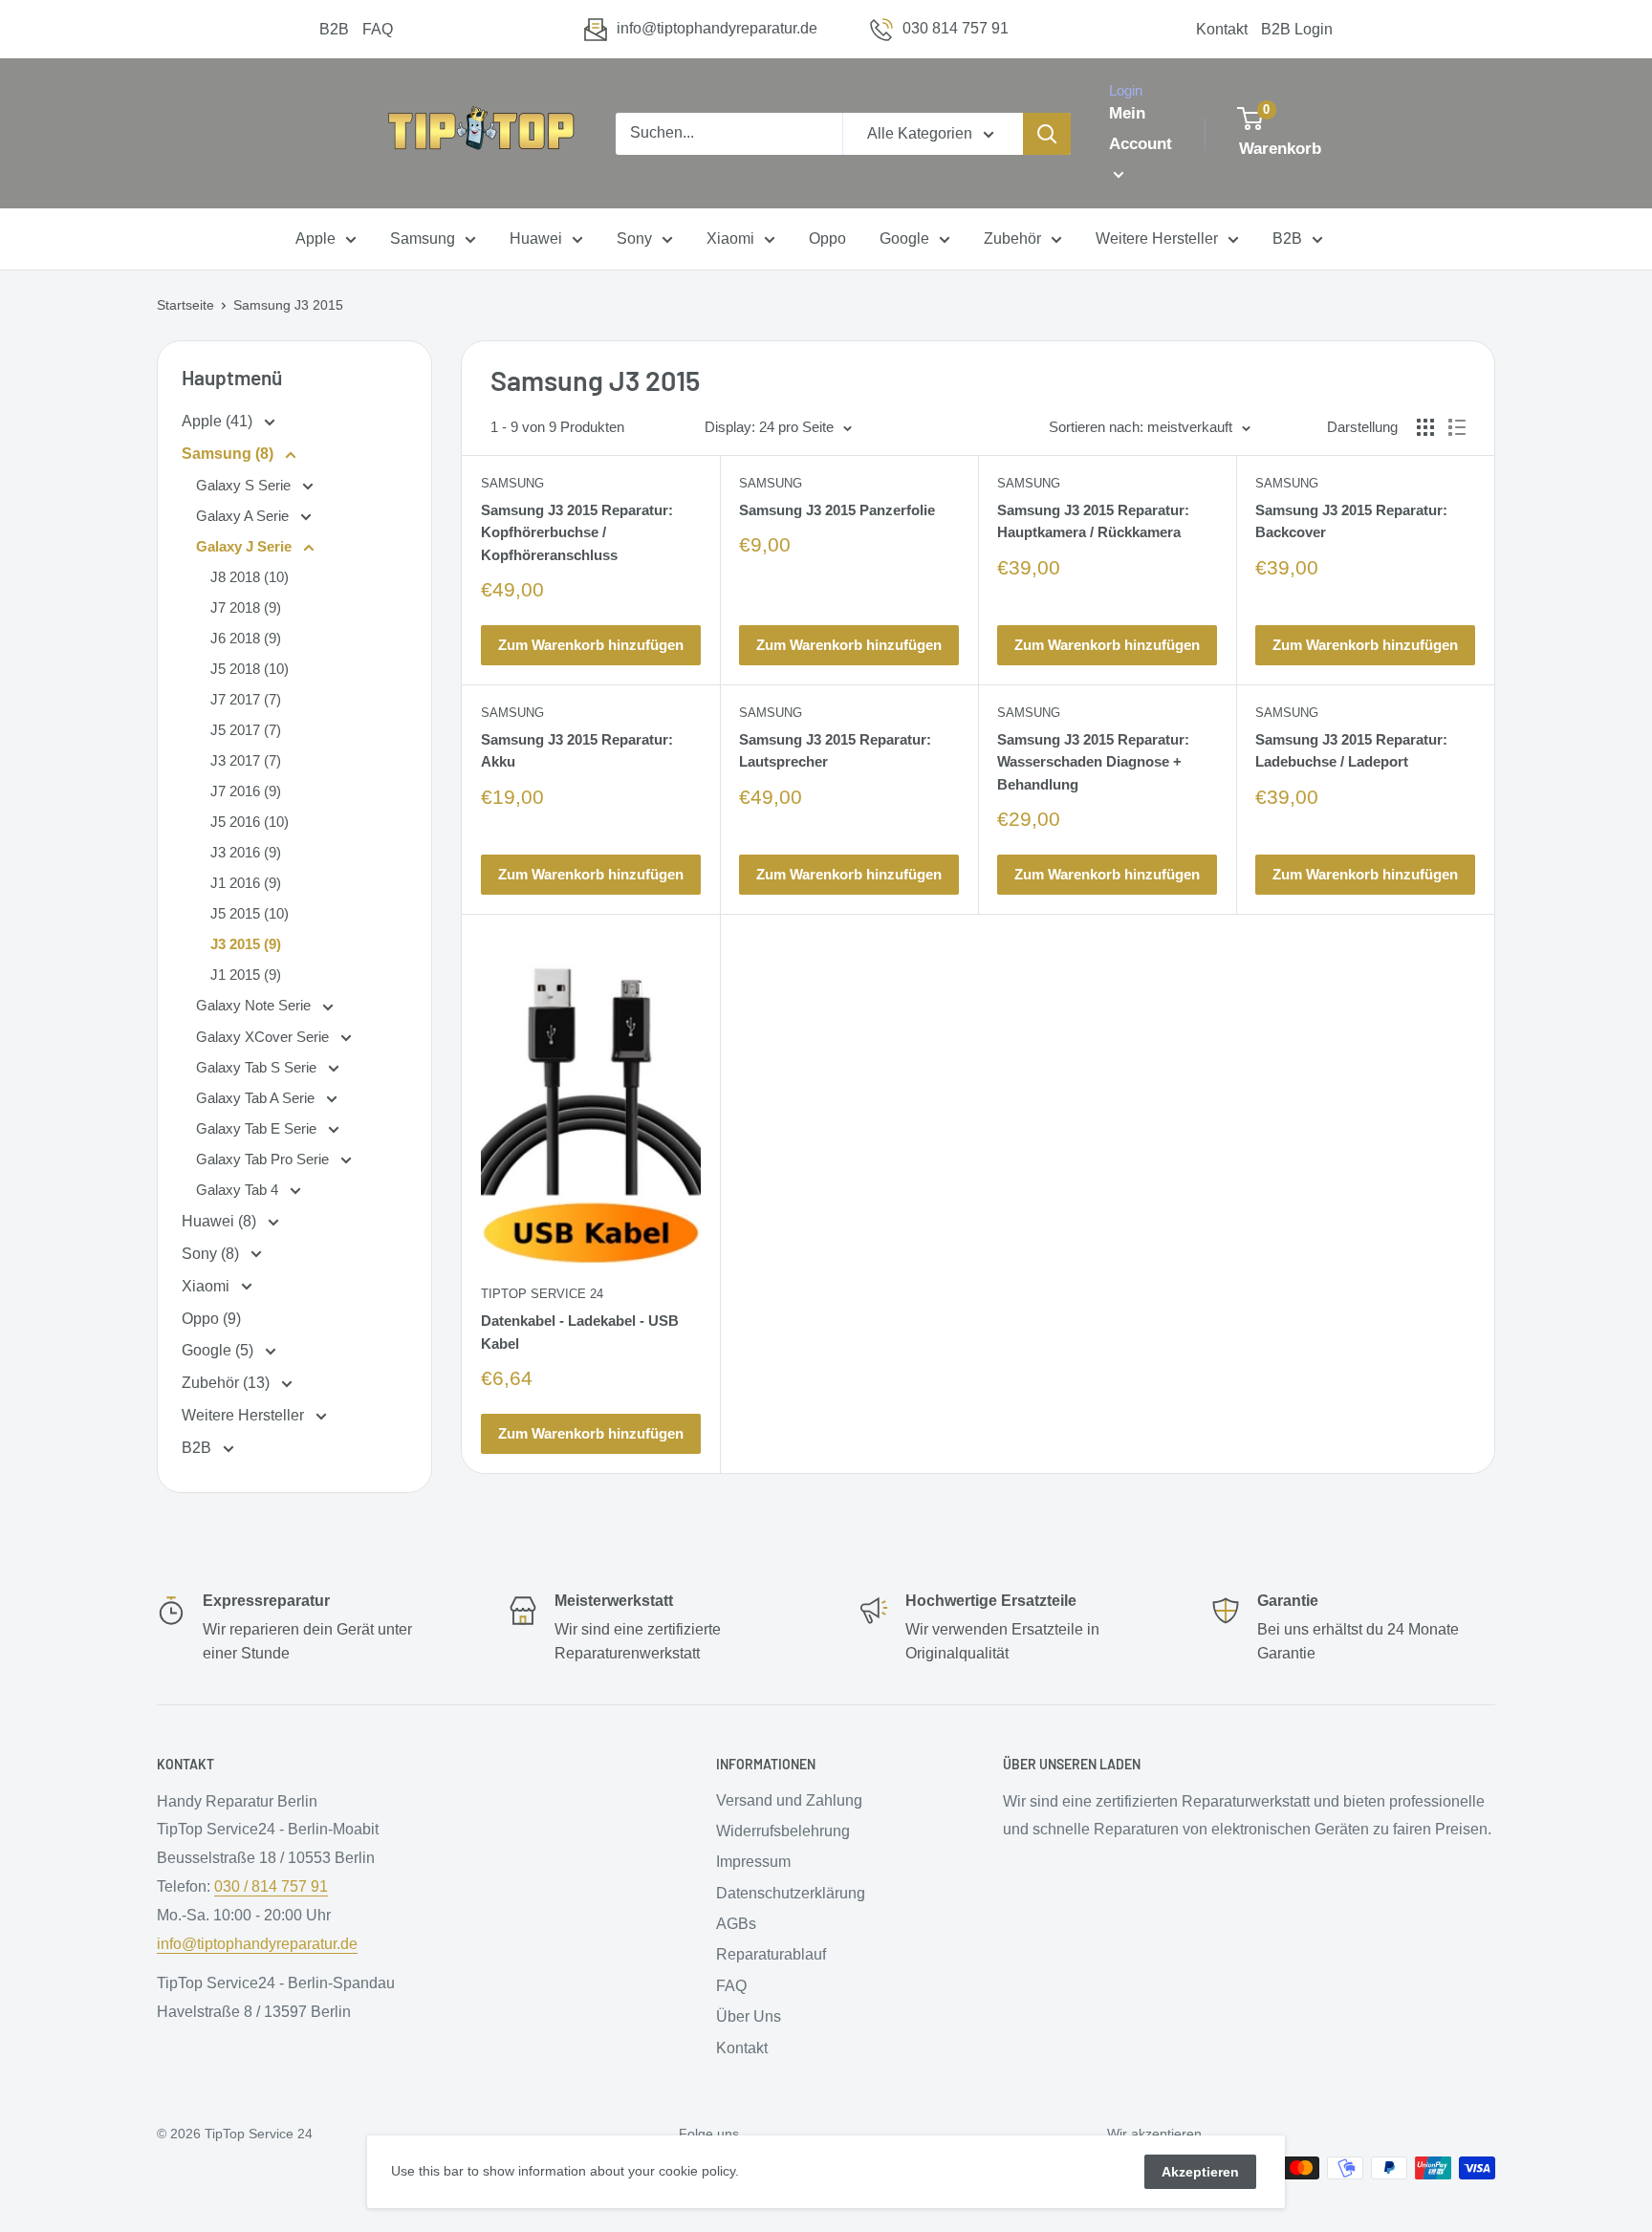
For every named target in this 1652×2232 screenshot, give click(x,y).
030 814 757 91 (956, 28)
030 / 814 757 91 (271, 1886)
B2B (334, 29)
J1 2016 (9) (246, 883)
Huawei (536, 239)
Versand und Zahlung (789, 1800)
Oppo (827, 239)
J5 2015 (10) (250, 913)
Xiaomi (730, 239)
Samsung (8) (229, 454)
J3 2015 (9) (246, 944)
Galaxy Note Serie (255, 1005)
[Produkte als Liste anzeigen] (1457, 427)
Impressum (753, 1862)
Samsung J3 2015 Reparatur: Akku (577, 750)
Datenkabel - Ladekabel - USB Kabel (580, 1332)
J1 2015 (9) (246, 975)
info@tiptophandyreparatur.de (717, 28)
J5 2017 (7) (246, 730)
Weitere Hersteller (1157, 239)
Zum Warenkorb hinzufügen (591, 645)
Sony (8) (212, 1254)
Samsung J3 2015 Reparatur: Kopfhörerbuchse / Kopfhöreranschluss (577, 532)
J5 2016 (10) (250, 822)
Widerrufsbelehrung (783, 1831)
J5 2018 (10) (250, 669)
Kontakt (1222, 29)
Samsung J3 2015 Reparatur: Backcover (1351, 521)
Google (904, 239)
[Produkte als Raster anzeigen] (1425, 427)
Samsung (423, 239)
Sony (634, 239)
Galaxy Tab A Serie (257, 1098)
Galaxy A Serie (244, 516)
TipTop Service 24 (542, 1294)
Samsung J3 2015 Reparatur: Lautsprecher (835, 750)
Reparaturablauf (771, 1954)
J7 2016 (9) (246, 791)
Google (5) (219, 1350)
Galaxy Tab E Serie (258, 1128)
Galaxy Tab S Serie (258, 1067)
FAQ (378, 29)
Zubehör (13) (228, 1383)
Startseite (185, 305)
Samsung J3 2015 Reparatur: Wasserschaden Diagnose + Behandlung (1093, 762)
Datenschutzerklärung (791, 1893)
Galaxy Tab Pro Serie (264, 1159)
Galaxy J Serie (246, 546)
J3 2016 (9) (246, 852)
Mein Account (1141, 129)
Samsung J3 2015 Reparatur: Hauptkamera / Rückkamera (1093, 521)
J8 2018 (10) (250, 577)
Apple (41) (219, 421)
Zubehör (1012, 239)
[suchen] (1047, 134)
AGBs (736, 1924)
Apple (315, 239)
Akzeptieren (1200, 2172)
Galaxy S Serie (245, 485)
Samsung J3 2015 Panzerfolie (837, 510)
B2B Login (1297, 29)
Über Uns (749, 2016)
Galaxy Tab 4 (239, 1190)
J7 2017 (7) (246, 699)
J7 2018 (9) (246, 607)
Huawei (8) (221, 1221)
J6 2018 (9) (246, 638)
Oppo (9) (211, 1319)
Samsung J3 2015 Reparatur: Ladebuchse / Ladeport (1351, 750)
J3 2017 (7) (246, 760)
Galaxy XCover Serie (264, 1037)
